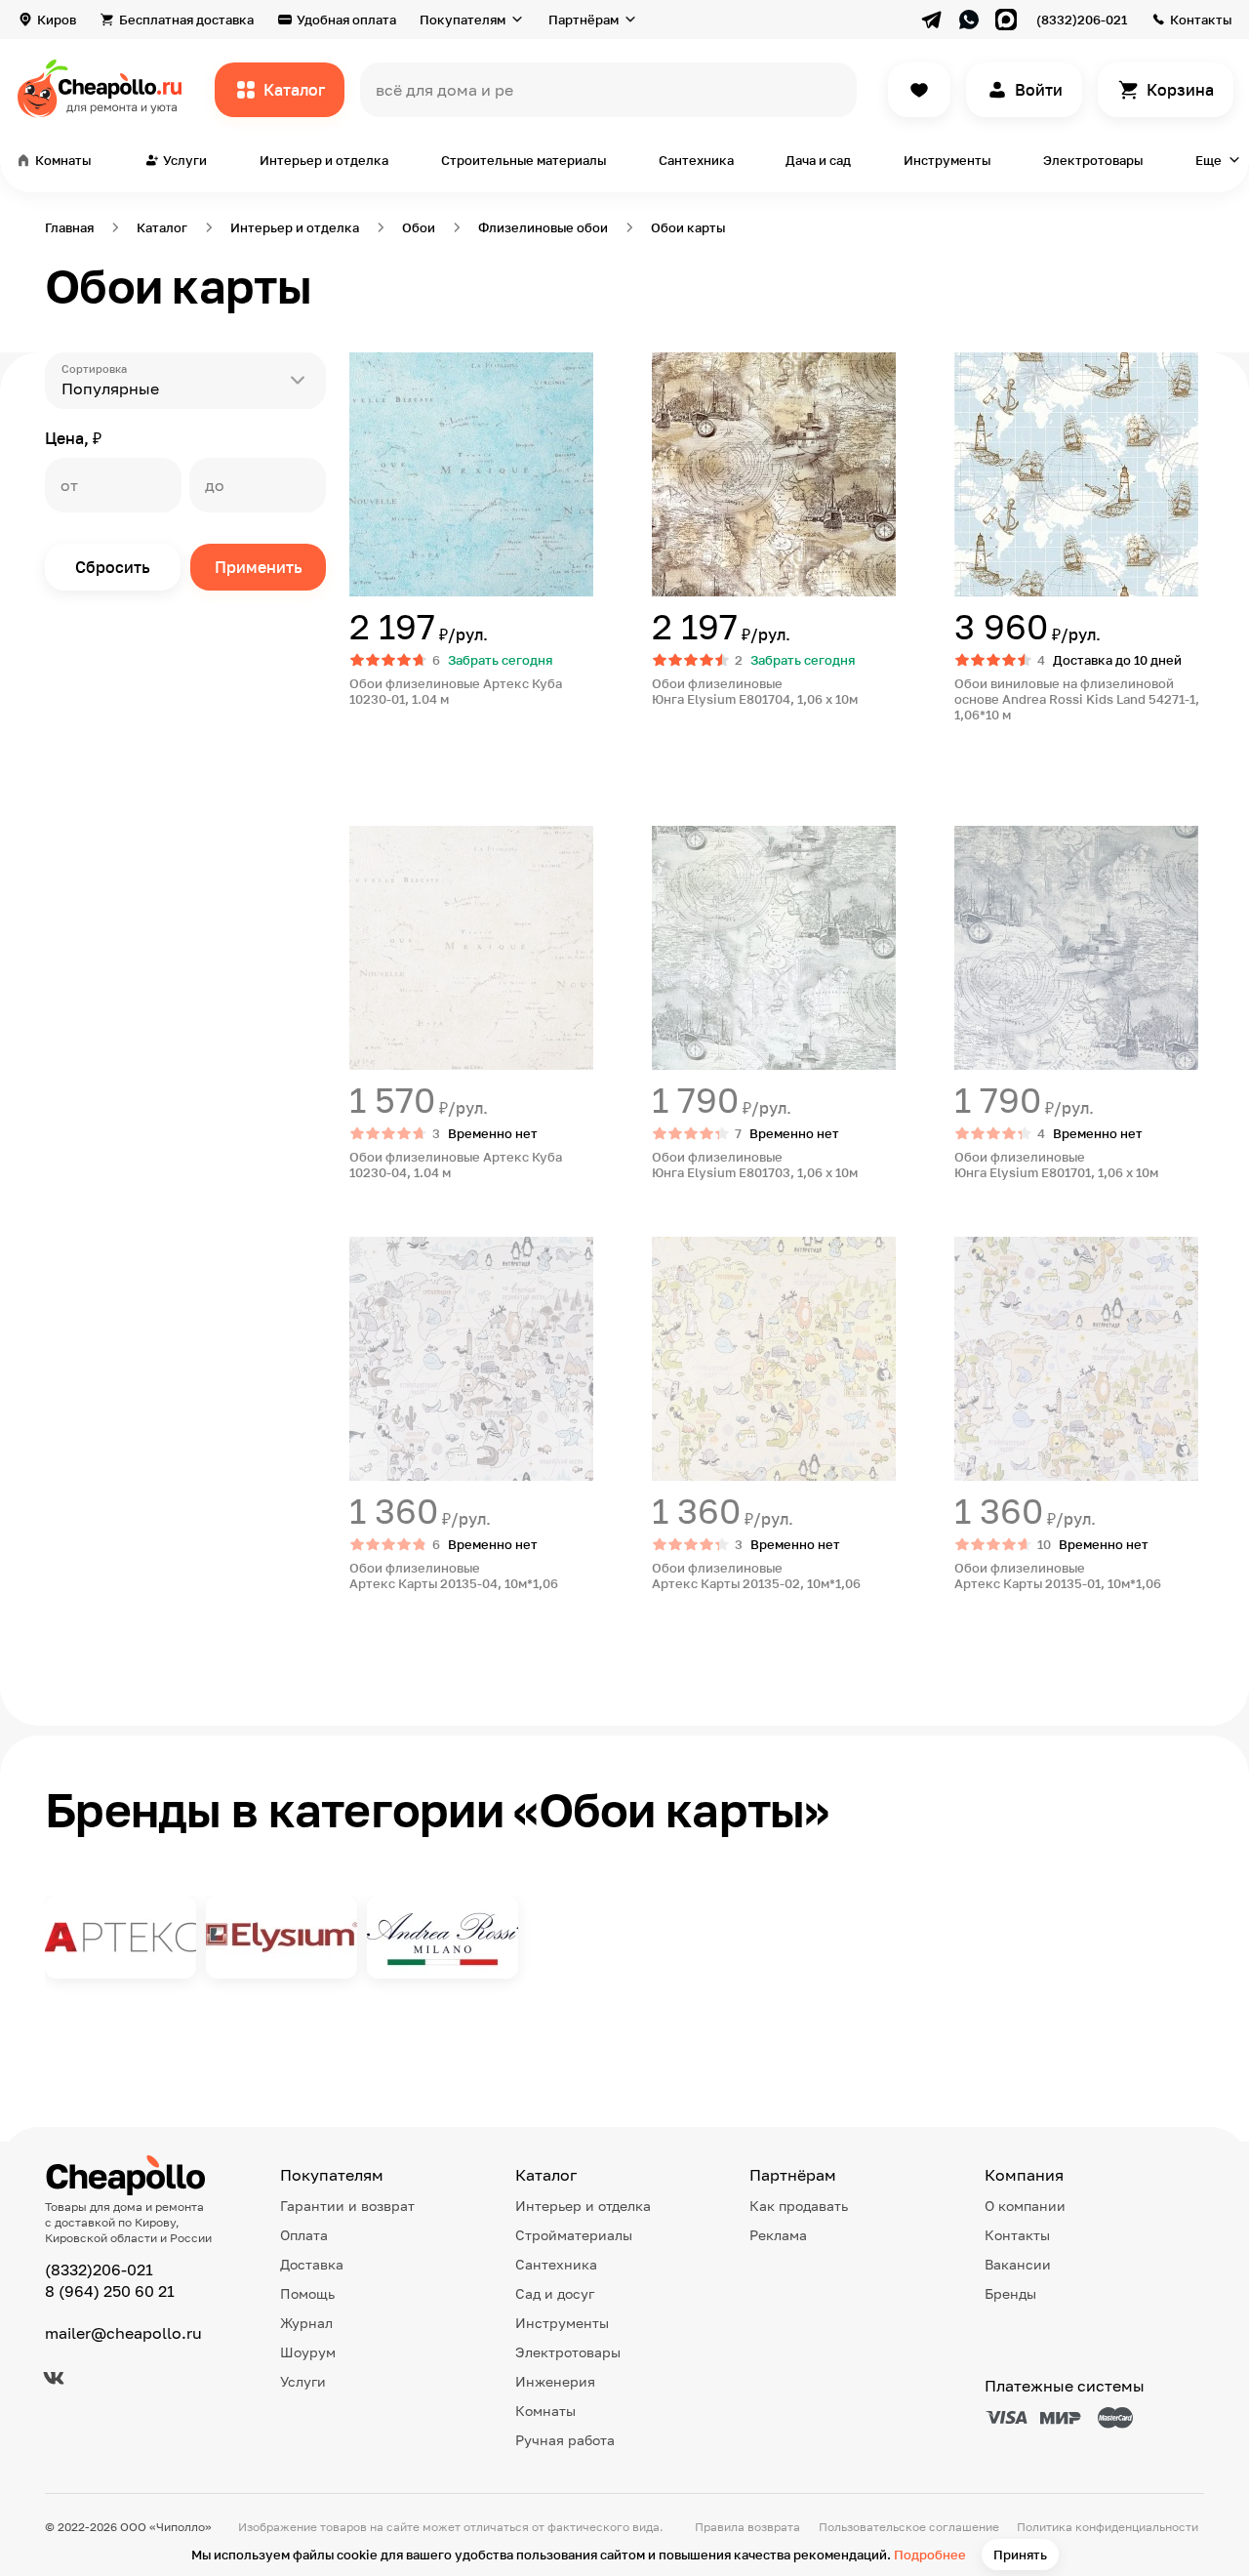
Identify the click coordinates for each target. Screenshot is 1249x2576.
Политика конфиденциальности (1108, 2527)
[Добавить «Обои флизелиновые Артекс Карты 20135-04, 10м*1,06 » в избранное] (365, 1252)
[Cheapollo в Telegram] (932, 20)
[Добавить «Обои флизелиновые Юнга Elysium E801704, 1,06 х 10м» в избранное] (667, 368)
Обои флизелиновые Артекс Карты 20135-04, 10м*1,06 (455, 1575)
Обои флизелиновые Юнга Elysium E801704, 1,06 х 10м (755, 691)
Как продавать (799, 2206)
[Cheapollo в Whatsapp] (969, 20)
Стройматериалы (574, 2235)
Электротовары (1093, 160)
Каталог (294, 90)
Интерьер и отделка (324, 160)
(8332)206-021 (1082, 20)
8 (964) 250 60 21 (110, 2291)
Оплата (304, 2235)
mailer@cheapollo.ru (123, 2333)
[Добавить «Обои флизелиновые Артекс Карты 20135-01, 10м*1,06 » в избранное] (970, 1252)
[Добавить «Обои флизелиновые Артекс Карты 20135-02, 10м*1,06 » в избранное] (667, 1252)
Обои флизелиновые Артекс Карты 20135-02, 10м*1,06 (758, 1575)
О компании (1025, 2206)
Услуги (303, 2381)
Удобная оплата (346, 20)
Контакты (1201, 20)
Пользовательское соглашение (909, 2527)
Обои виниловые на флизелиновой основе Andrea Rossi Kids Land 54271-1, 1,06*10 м (1077, 699)
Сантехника (696, 160)
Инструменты (947, 160)
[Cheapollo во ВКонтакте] (54, 2378)
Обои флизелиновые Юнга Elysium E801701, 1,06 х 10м (1056, 1165)
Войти (1039, 90)
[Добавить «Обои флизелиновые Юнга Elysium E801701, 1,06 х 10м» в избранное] (970, 841)
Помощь (307, 2293)
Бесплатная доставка (186, 20)
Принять (1020, 2555)
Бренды (1010, 2293)
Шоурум (308, 2352)
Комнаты (545, 2411)
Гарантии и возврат (347, 2206)
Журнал (306, 2323)
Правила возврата (747, 2527)
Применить (259, 567)
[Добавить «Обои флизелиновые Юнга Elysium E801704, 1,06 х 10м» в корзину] (722, 756)
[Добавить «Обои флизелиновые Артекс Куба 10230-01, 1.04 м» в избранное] (365, 368)
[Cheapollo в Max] (1006, 20)
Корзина (1180, 90)
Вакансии (1018, 2264)
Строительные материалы (524, 160)
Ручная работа (565, 2440)
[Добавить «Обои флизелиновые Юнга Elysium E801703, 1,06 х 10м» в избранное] (667, 841)
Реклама (778, 2235)
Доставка (312, 2264)
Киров (57, 20)
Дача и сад (818, 160)
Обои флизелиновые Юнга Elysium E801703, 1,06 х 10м (755, 1165)
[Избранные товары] (919, 90)
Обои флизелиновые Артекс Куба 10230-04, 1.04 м (456, 1165)
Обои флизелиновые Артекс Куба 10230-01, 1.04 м (456, 691)
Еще (1209, 160)
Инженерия (555, 2381)
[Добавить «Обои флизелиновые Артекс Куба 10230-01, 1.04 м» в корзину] (420, 756)
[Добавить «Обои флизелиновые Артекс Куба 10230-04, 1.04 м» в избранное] (365, 841)
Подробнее (930, 2555)
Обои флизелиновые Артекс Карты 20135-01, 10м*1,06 (1059, 1575)
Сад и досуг (555, 2293)
